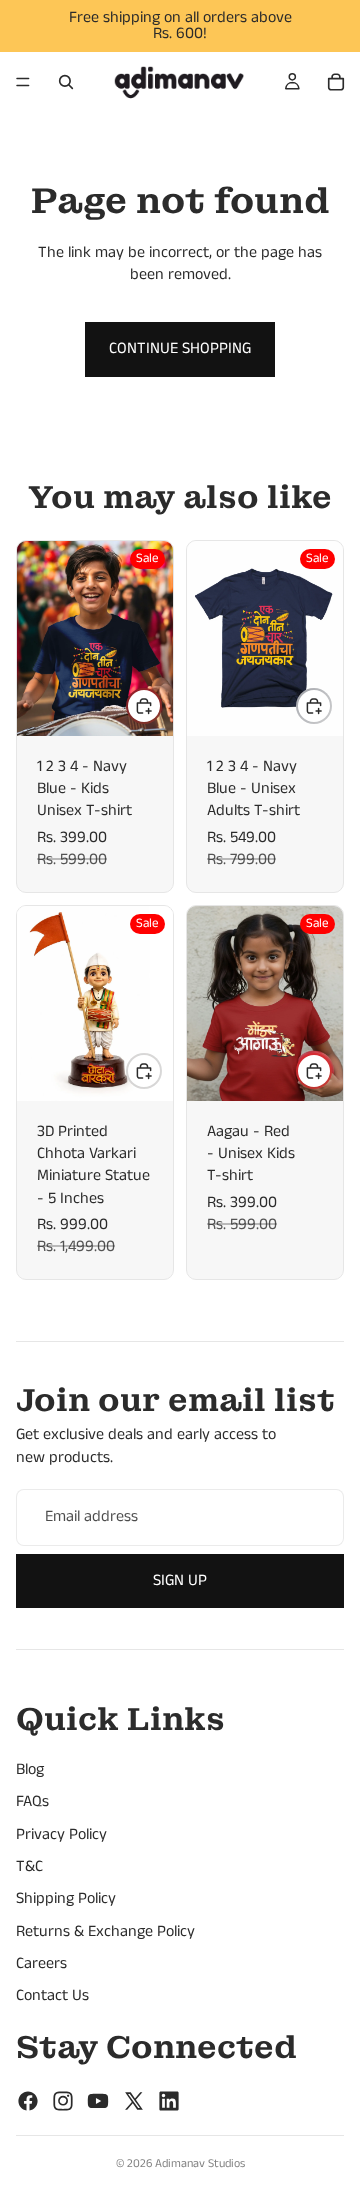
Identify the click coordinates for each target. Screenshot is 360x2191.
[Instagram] (63, 2101)
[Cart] (336, 82)
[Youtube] (98, 2101)
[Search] (66, 82)
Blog (30, 1769)
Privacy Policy (61, 1834)
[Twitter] (134, 2101)
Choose (161, 705)
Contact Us (52, 1996)
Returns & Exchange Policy (105, 1931)
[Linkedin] (169, 2101)
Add (161, 1070)
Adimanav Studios (200, 2163)
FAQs (32, 1801)
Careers (41, 1963)
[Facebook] (28, 2101)
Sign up (180, 1580)
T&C (29, 1866)
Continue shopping (180, 348)
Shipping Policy (66, 1898)
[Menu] (23, 82)
